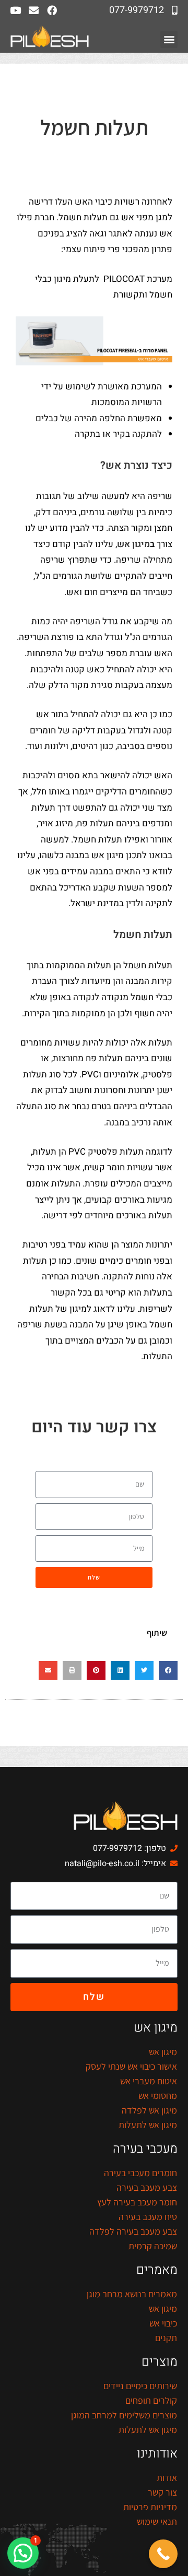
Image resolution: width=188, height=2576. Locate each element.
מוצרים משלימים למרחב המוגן (124, 2415)
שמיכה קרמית (153, 2246)
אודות (167, 2478)
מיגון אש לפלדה (149, 2110)
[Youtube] (15, 10)
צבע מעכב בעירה (147, 2187)
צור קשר (162, 2492)
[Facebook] (52, 10)
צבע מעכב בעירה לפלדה (133, 2231)
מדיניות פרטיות (150, 2507)
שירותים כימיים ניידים (140, 2386)
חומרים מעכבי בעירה (140, 2173)
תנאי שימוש (157, 2521)
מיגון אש (133, 544)
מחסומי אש (158, 2096)
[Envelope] (34, 10)
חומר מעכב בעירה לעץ (137, 2202)
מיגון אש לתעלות (148, 2125)
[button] (169, 39)
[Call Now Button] (163, 2554)
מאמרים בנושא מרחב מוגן (132, 2294)
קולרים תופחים (151, 2400)
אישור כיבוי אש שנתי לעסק (131, 2066)
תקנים (166, 2338)
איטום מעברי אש (149, 2081)
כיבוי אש (163, 2323)
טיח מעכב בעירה (148, 2217)
